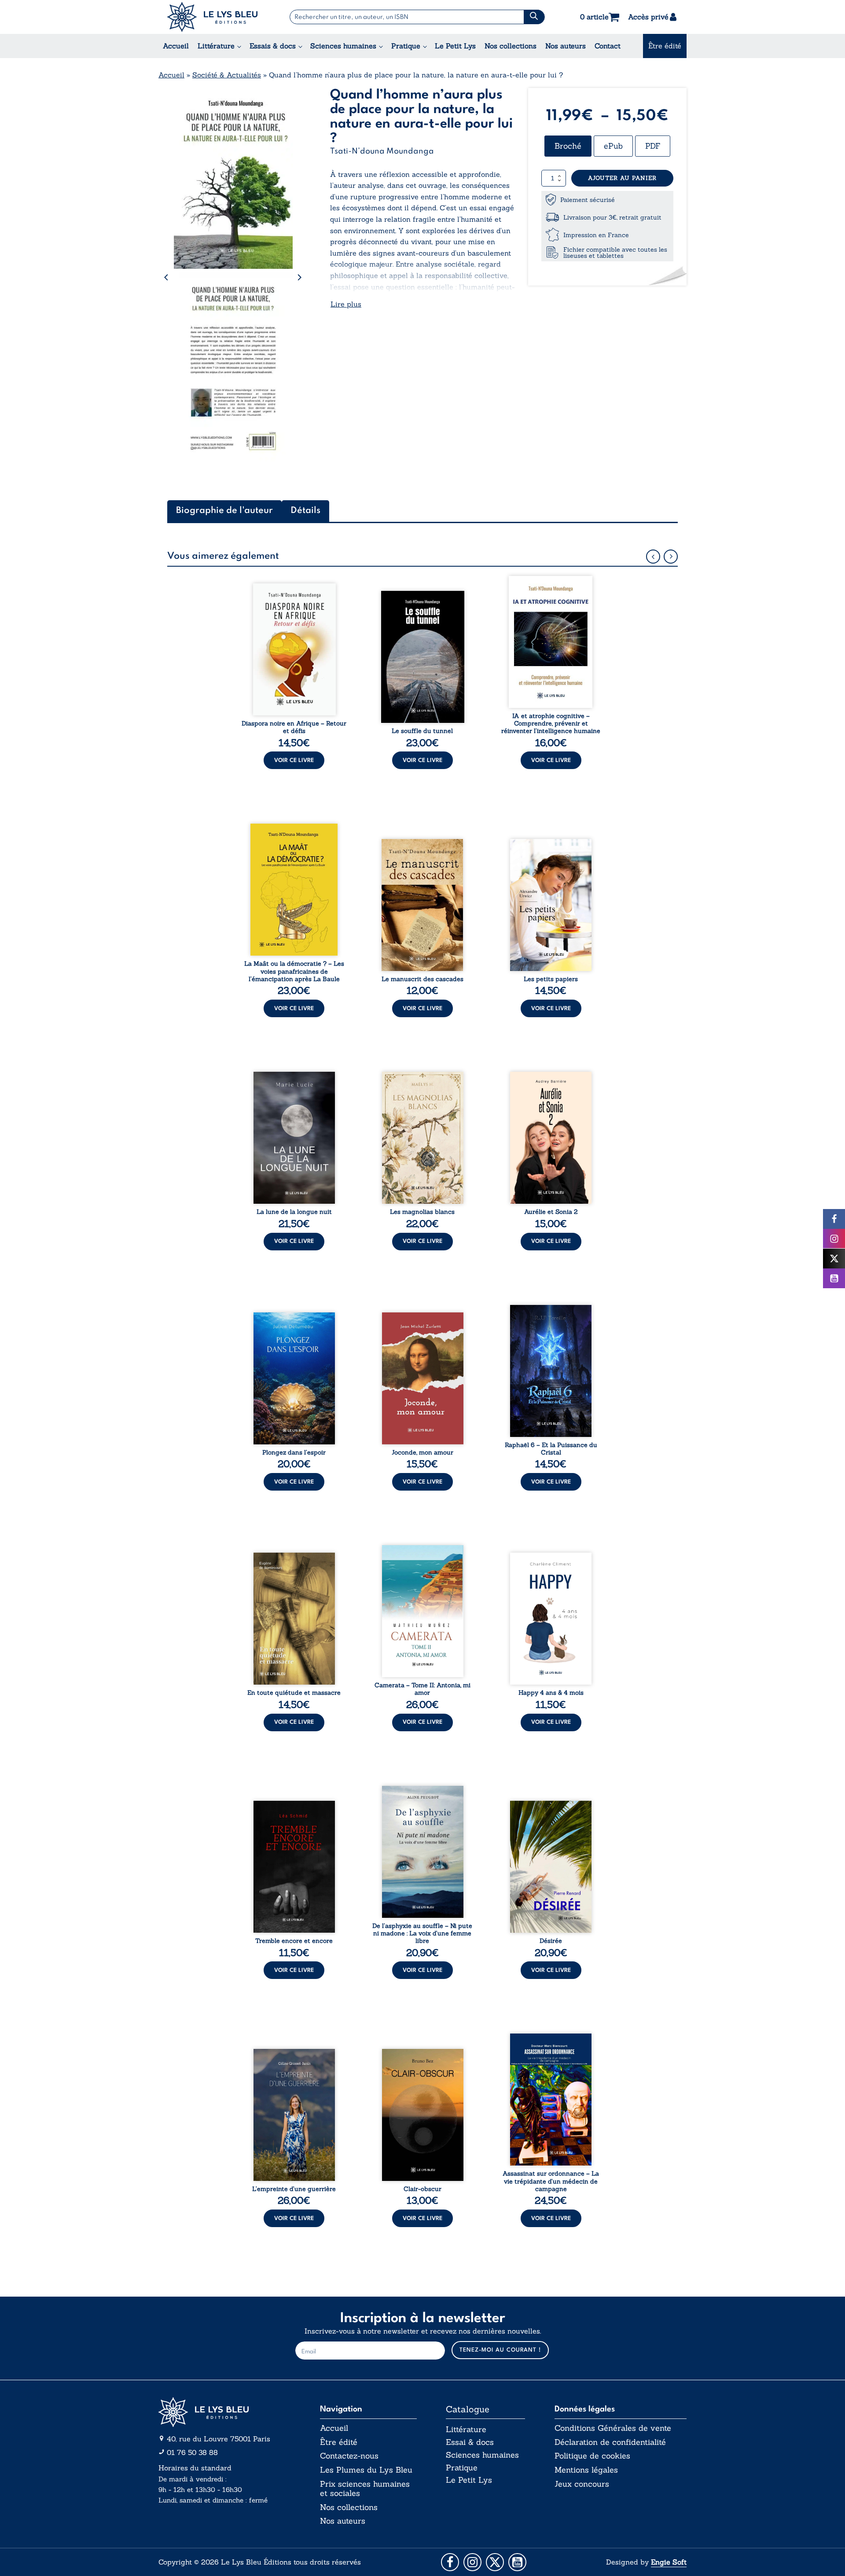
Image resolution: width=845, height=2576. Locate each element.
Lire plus (346, 304)
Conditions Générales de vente (613, 2428)
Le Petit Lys (455, 46)
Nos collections (511, 46)
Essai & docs (470, 2442)
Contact (608, 46)
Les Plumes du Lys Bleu (366, 2470)
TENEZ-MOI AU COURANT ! (500, 2350)
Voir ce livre (294, 760)
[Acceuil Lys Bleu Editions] (212, 17)
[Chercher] (534, 17)
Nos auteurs (566, 46)
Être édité (665, 46)
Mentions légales (586, 2470)
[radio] (568, 146)
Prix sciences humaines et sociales (365, 2489)
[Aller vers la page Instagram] (472, 2562)
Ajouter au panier (622, 178)
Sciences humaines (343, 46)
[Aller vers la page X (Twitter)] (495, 2562)
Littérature (216, 46)
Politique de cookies (592, 2456)
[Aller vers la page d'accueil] (224, 2412)
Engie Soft (669, 2562)
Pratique (406, 46)
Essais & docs (273, 46)
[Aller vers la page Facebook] (450, 2562)
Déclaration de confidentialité (610, 2442)
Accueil (176, 46)
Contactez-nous (349, 2456)
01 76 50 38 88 (192, 2452)
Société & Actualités (227, 75)
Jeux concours (582, 2484)
